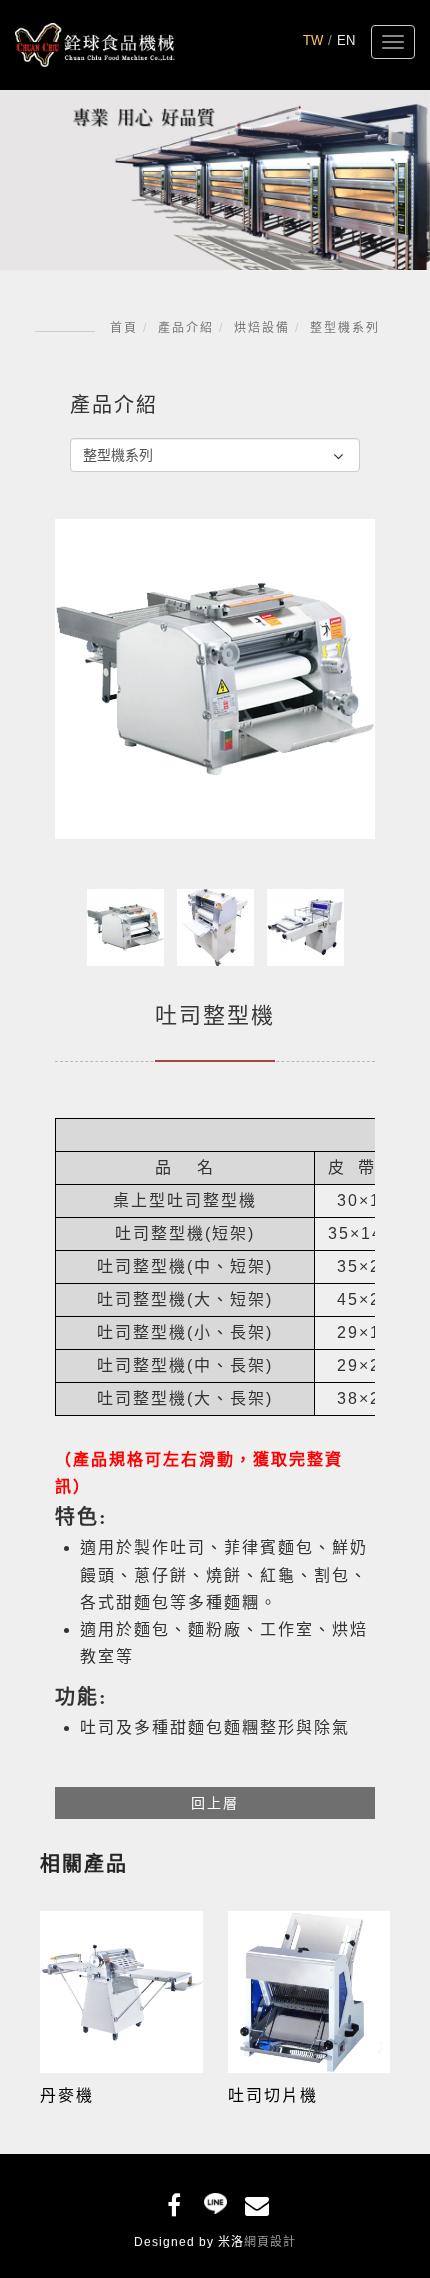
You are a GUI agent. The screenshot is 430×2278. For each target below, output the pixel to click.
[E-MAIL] (256, 2202)
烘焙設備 (262, 328)
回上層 (215, 1803)
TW (313, 40)
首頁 (124, 328)
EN (346, 40)
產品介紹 (186, 328)
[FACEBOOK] (174, 2202)
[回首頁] (95, 44)
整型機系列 (345, 328)
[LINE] (215, 2202)
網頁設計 (270, 2242)
